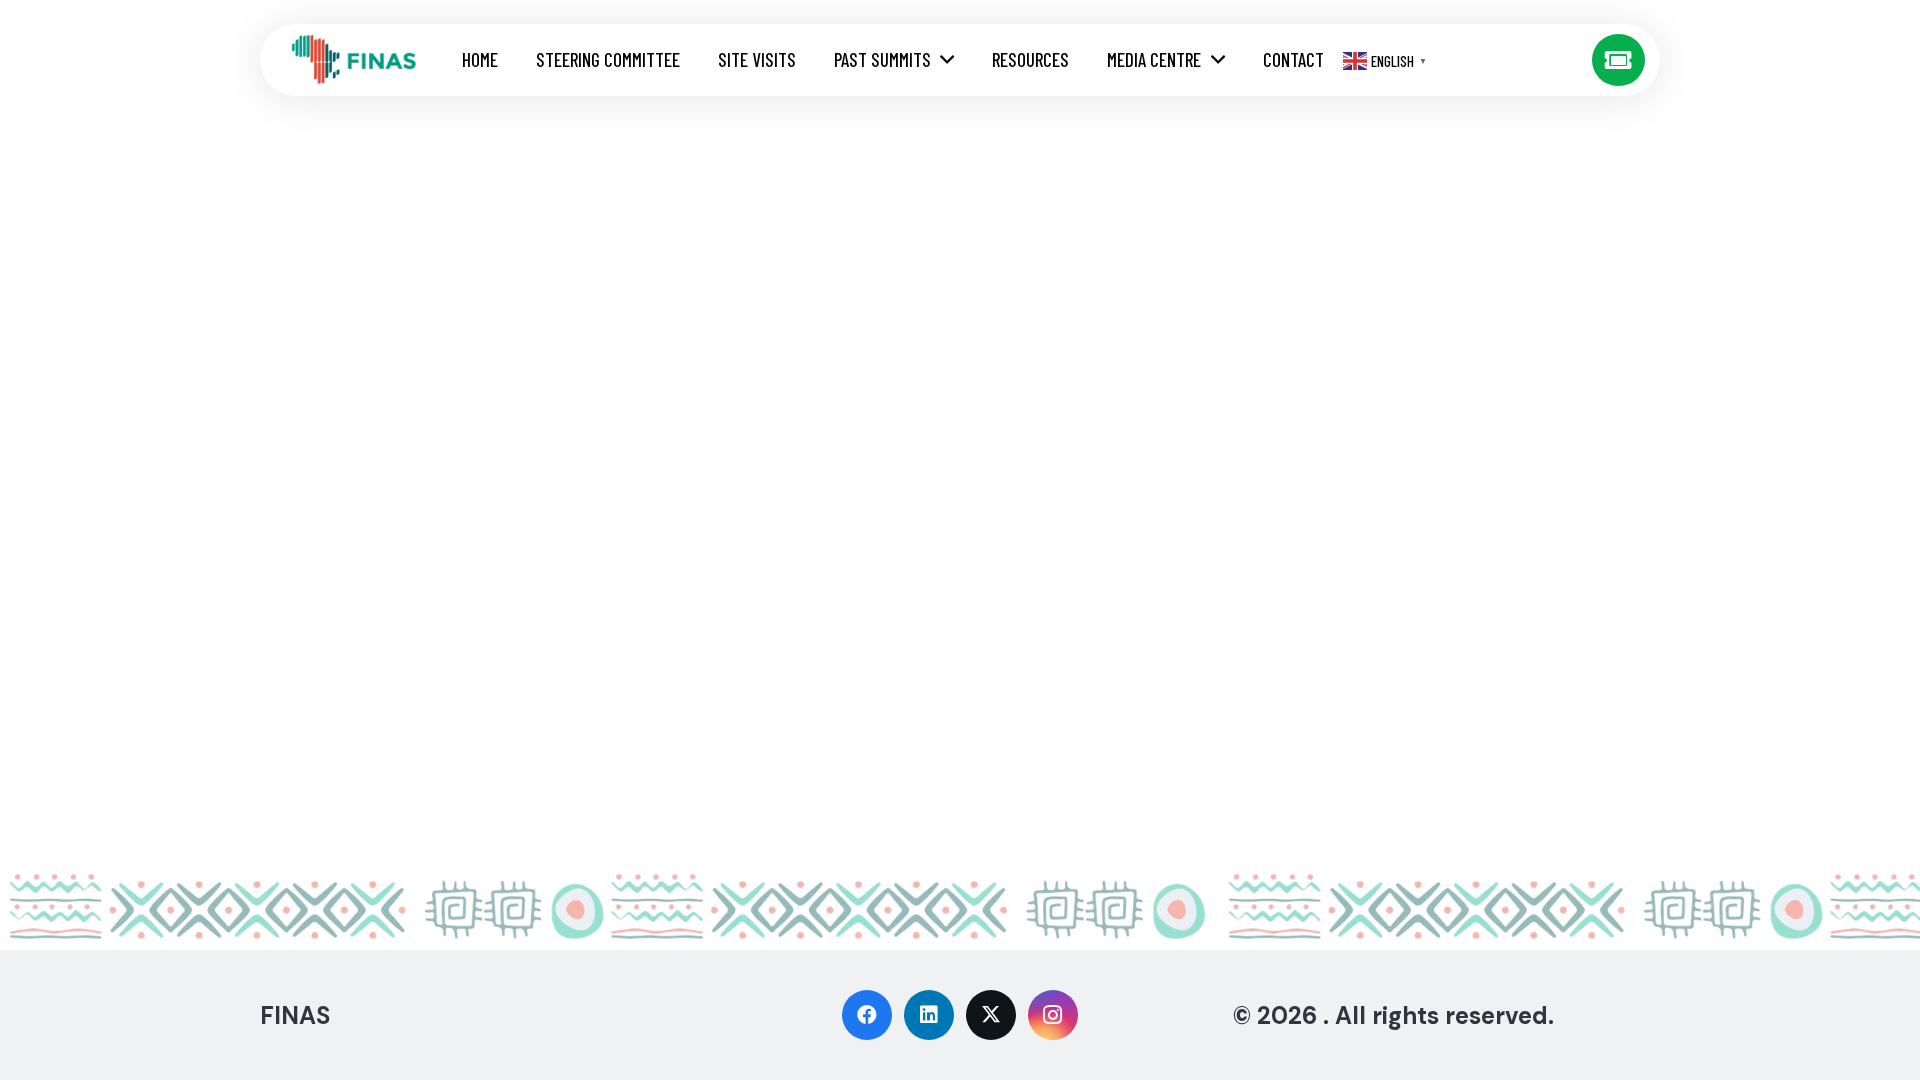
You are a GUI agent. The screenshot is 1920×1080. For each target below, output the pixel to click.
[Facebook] (867, 1015)
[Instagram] (1053, 1015)
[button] (947, 60)
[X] (991, 1015)
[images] (354, 60)
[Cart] (1618, 60)
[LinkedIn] (929, 1015)
